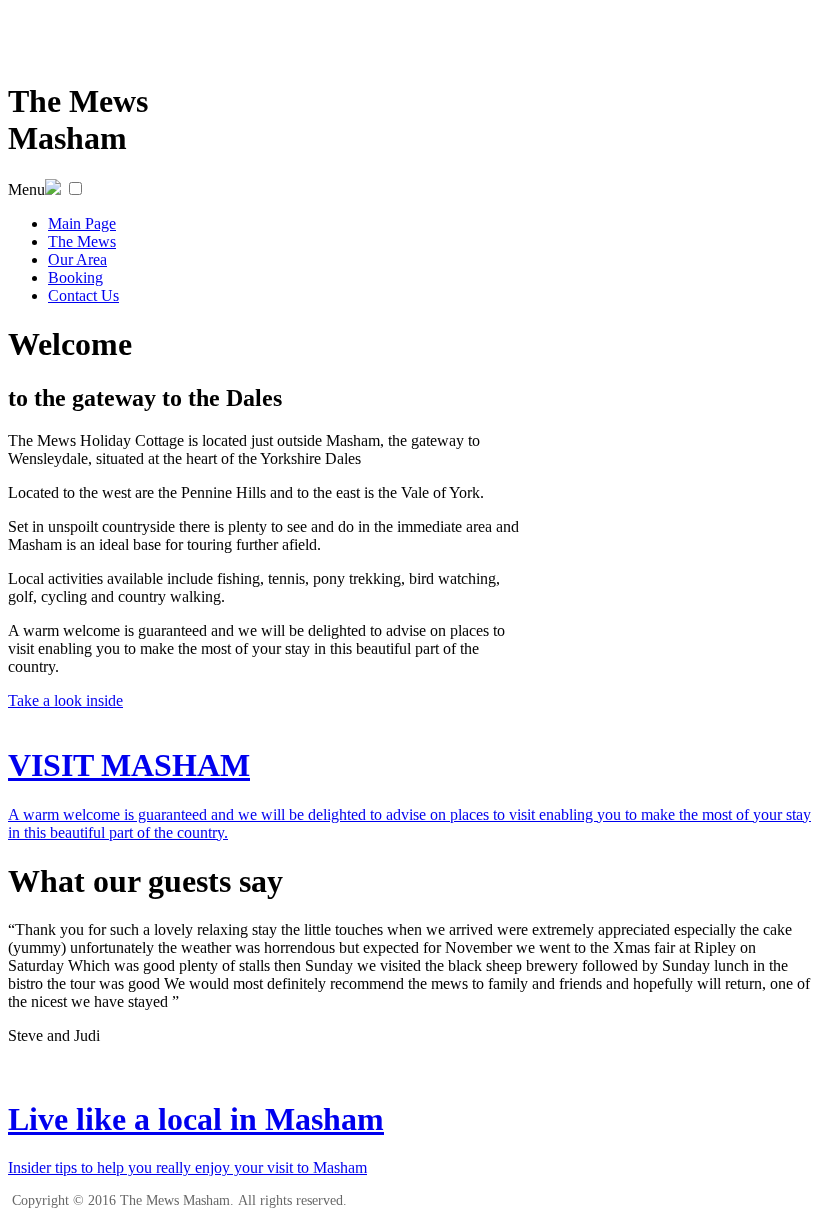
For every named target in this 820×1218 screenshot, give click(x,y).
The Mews (82, 241)
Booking (75, 277)
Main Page (82, 223)
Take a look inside (65, 700)
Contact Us (83, 295)
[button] (75, 188)
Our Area (77, 259)
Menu (26, 189)
